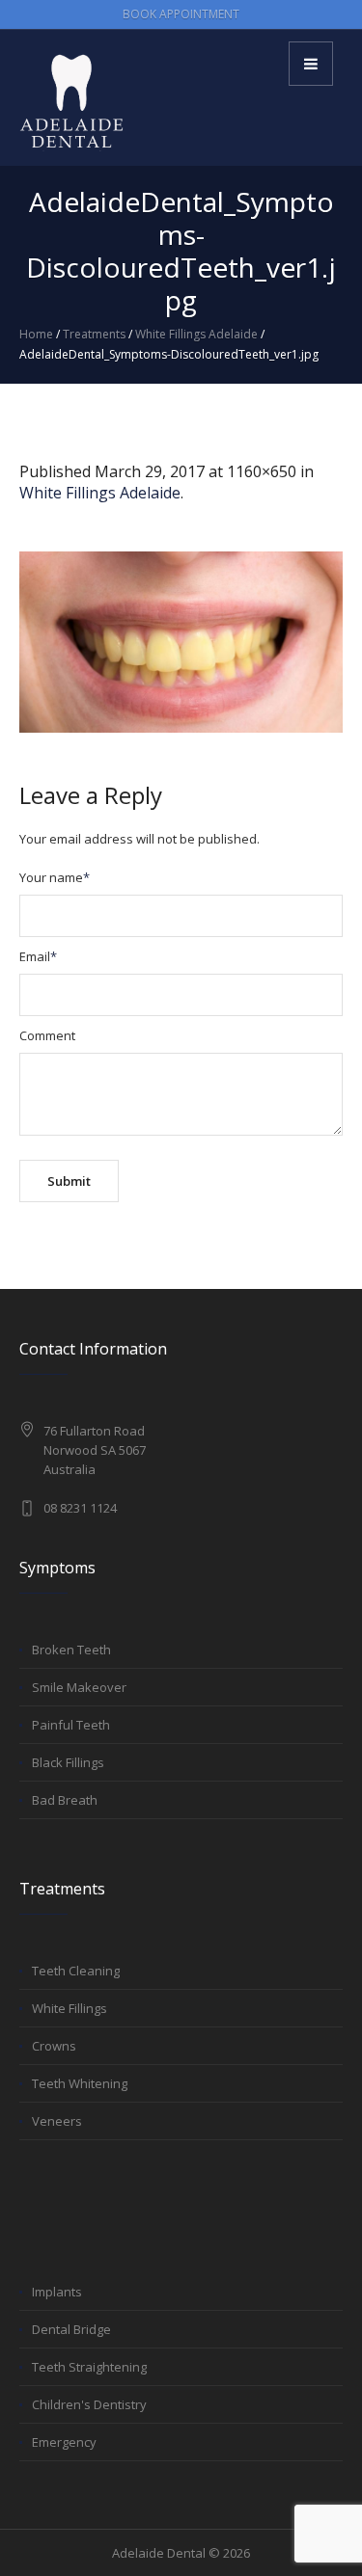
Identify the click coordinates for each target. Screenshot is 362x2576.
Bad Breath (65, 1800)
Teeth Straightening (89, 2367)
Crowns (54, 2046)
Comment (47, 1035)
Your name (55, 877)
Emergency (64, 2442)
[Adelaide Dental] (72, 101)
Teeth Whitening (80, 2083)
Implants (57, 2292)
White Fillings (70, 2008)
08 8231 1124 (80, 1508)
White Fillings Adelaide (196, 334)
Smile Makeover (79, 1687)
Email (38, 956)
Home (36, 334)
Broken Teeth (71, 1650)
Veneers (57, 2121)
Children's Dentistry (89, 2404)
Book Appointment (181, 14)
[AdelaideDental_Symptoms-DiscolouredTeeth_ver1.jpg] (181, 642)
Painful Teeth (71, 1725)
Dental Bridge (71, 2329)
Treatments (94, 334)
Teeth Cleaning (76, 1971)
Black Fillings (68, 1762)
